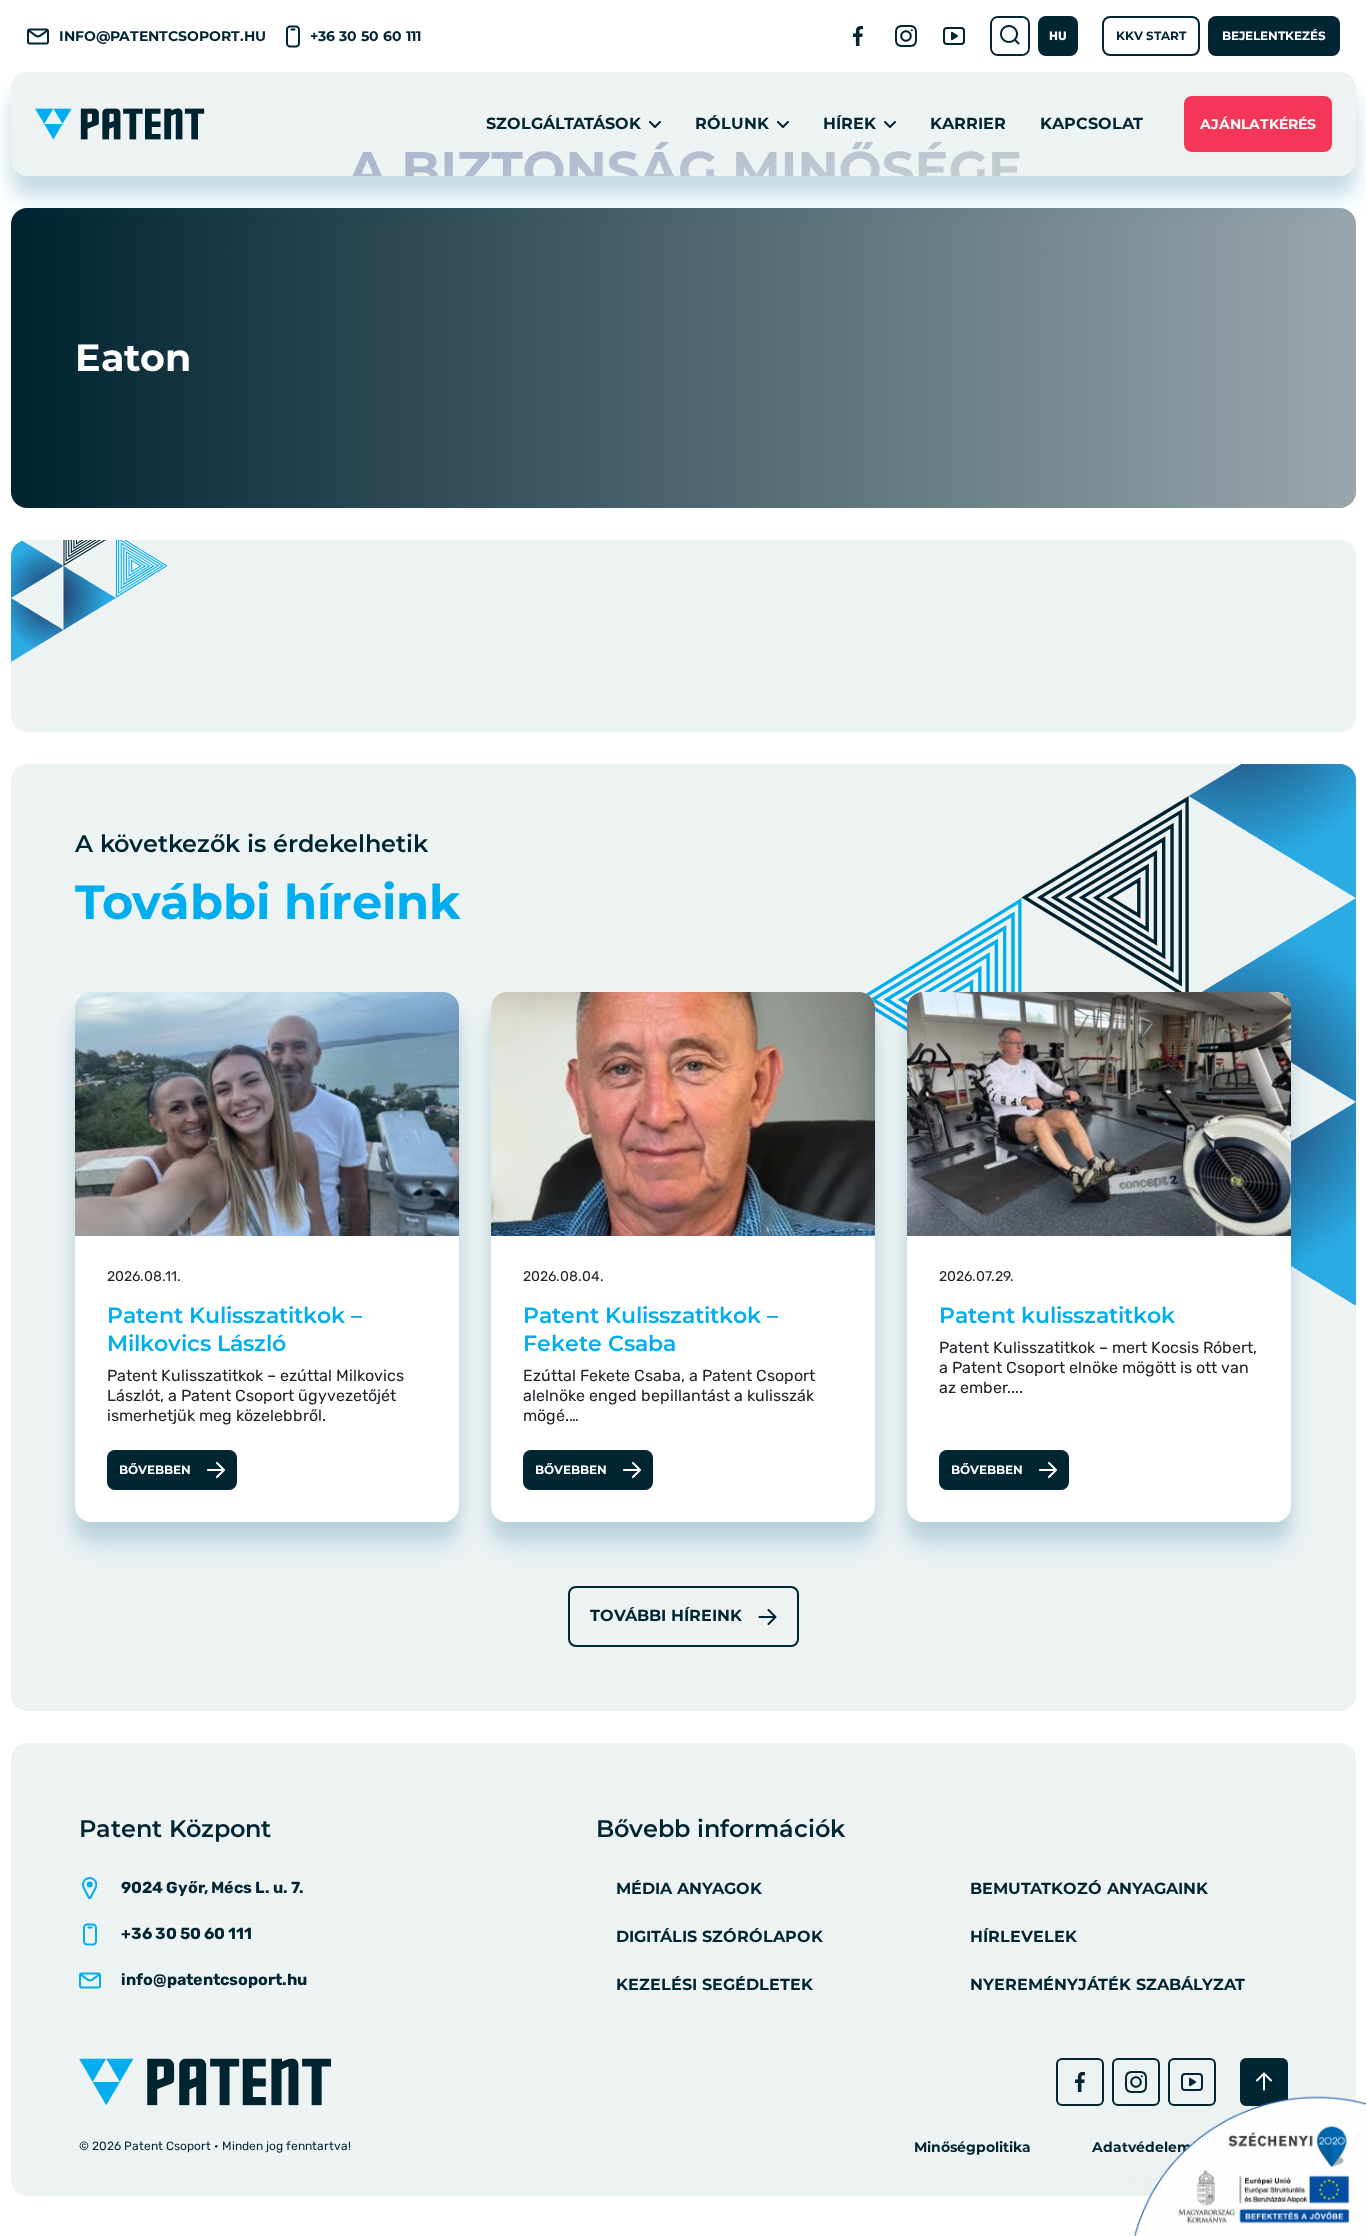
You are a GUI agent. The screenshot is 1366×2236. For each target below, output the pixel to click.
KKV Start (1151, 35)
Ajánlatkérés (1258, 124)
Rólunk (732, 123)
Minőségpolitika (972, 2147)
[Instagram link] (906, 36)
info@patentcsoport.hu (162, 36)
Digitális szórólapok (719, 1936)
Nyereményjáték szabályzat (1107, 1984)
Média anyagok (689, 1888)
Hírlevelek (1023, 1936)
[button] (1058, 36)
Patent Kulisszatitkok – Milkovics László (234, 1329)
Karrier (968, 123)
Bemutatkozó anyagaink (1089, 1888)
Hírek (849, 123)
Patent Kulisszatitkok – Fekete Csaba (650, 1329)
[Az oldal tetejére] (1264, 2082)
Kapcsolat (1091, 123)
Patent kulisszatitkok (1057, 1315)
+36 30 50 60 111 (365, 36)
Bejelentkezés (1274, 35)
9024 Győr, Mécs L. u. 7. (212, 1887)
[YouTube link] (954, 36)
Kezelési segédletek (714, 1984)
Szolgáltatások (563, 123)
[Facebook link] (858, 36)
